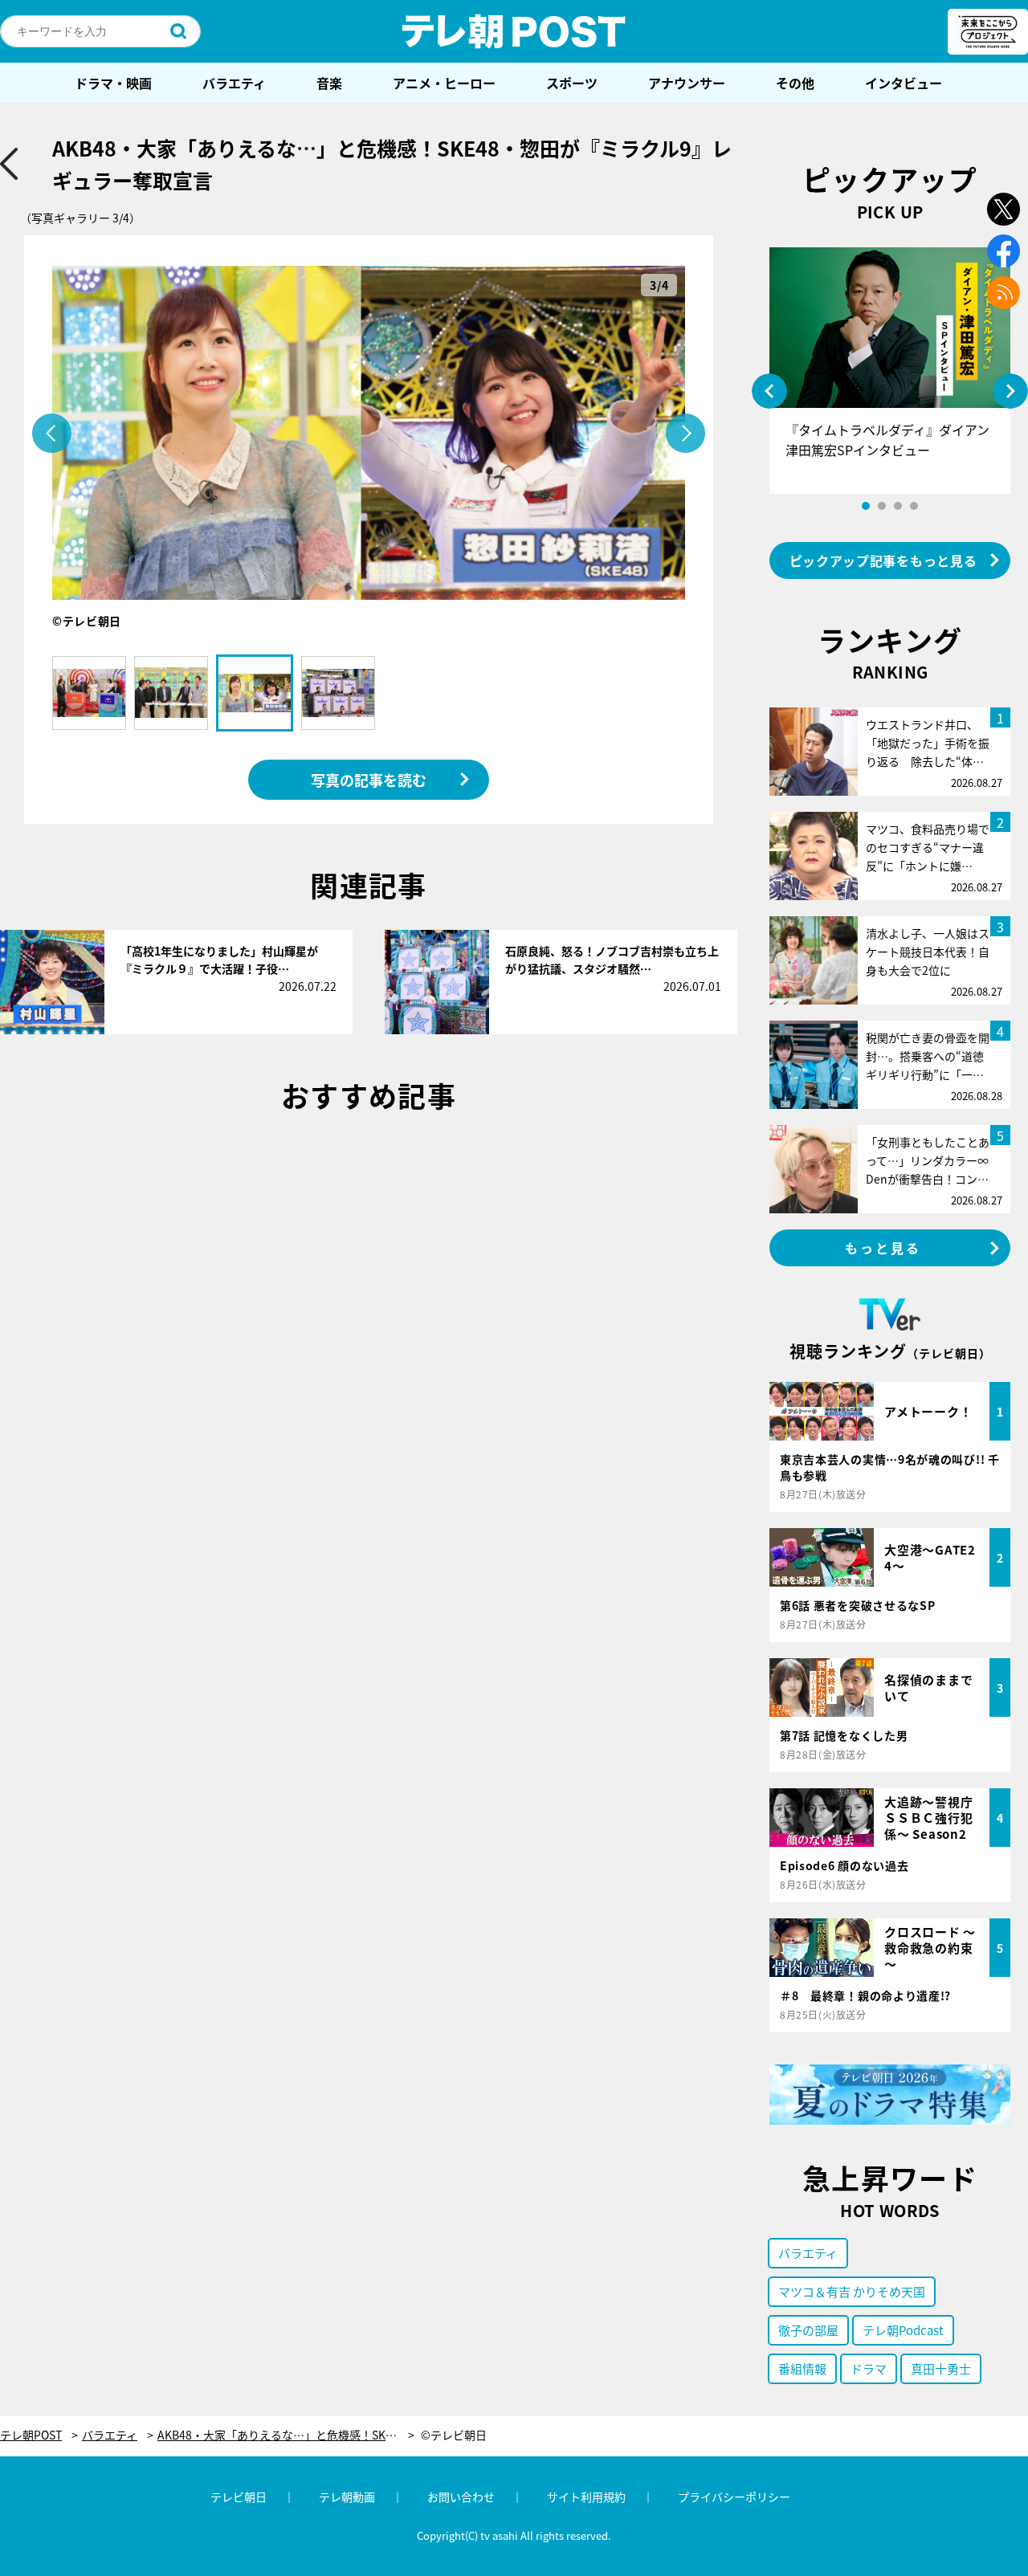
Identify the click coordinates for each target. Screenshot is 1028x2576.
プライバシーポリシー (734, 2497)
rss (1004, 293)
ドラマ (869, 2368)
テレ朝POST (514, 31)
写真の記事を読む (369, 780)
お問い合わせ (461, 2497)
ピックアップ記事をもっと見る (883, 560)
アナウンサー (687, 83)
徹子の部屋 (808, 2330)
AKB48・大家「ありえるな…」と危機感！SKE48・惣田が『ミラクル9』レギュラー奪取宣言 (286, 2435)
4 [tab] (914, 506)
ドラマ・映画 (113, 83)
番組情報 (802, 2368)
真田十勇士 (941, 2368)
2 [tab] (882, 506)
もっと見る (883, 1248)
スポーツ (572, 83)
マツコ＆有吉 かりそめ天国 (852, 2291)
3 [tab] (898, 506)
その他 (795, 83)
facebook (1004, 251)
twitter (1004, 209)
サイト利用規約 (586, 2497)
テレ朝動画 (347, 2497)
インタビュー (904, 83)
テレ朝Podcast (903, 2330)
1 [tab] (866, 506)
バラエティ (234, 83)
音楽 (329, 83)
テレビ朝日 (239, 2497)
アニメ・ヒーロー (444, 83)
